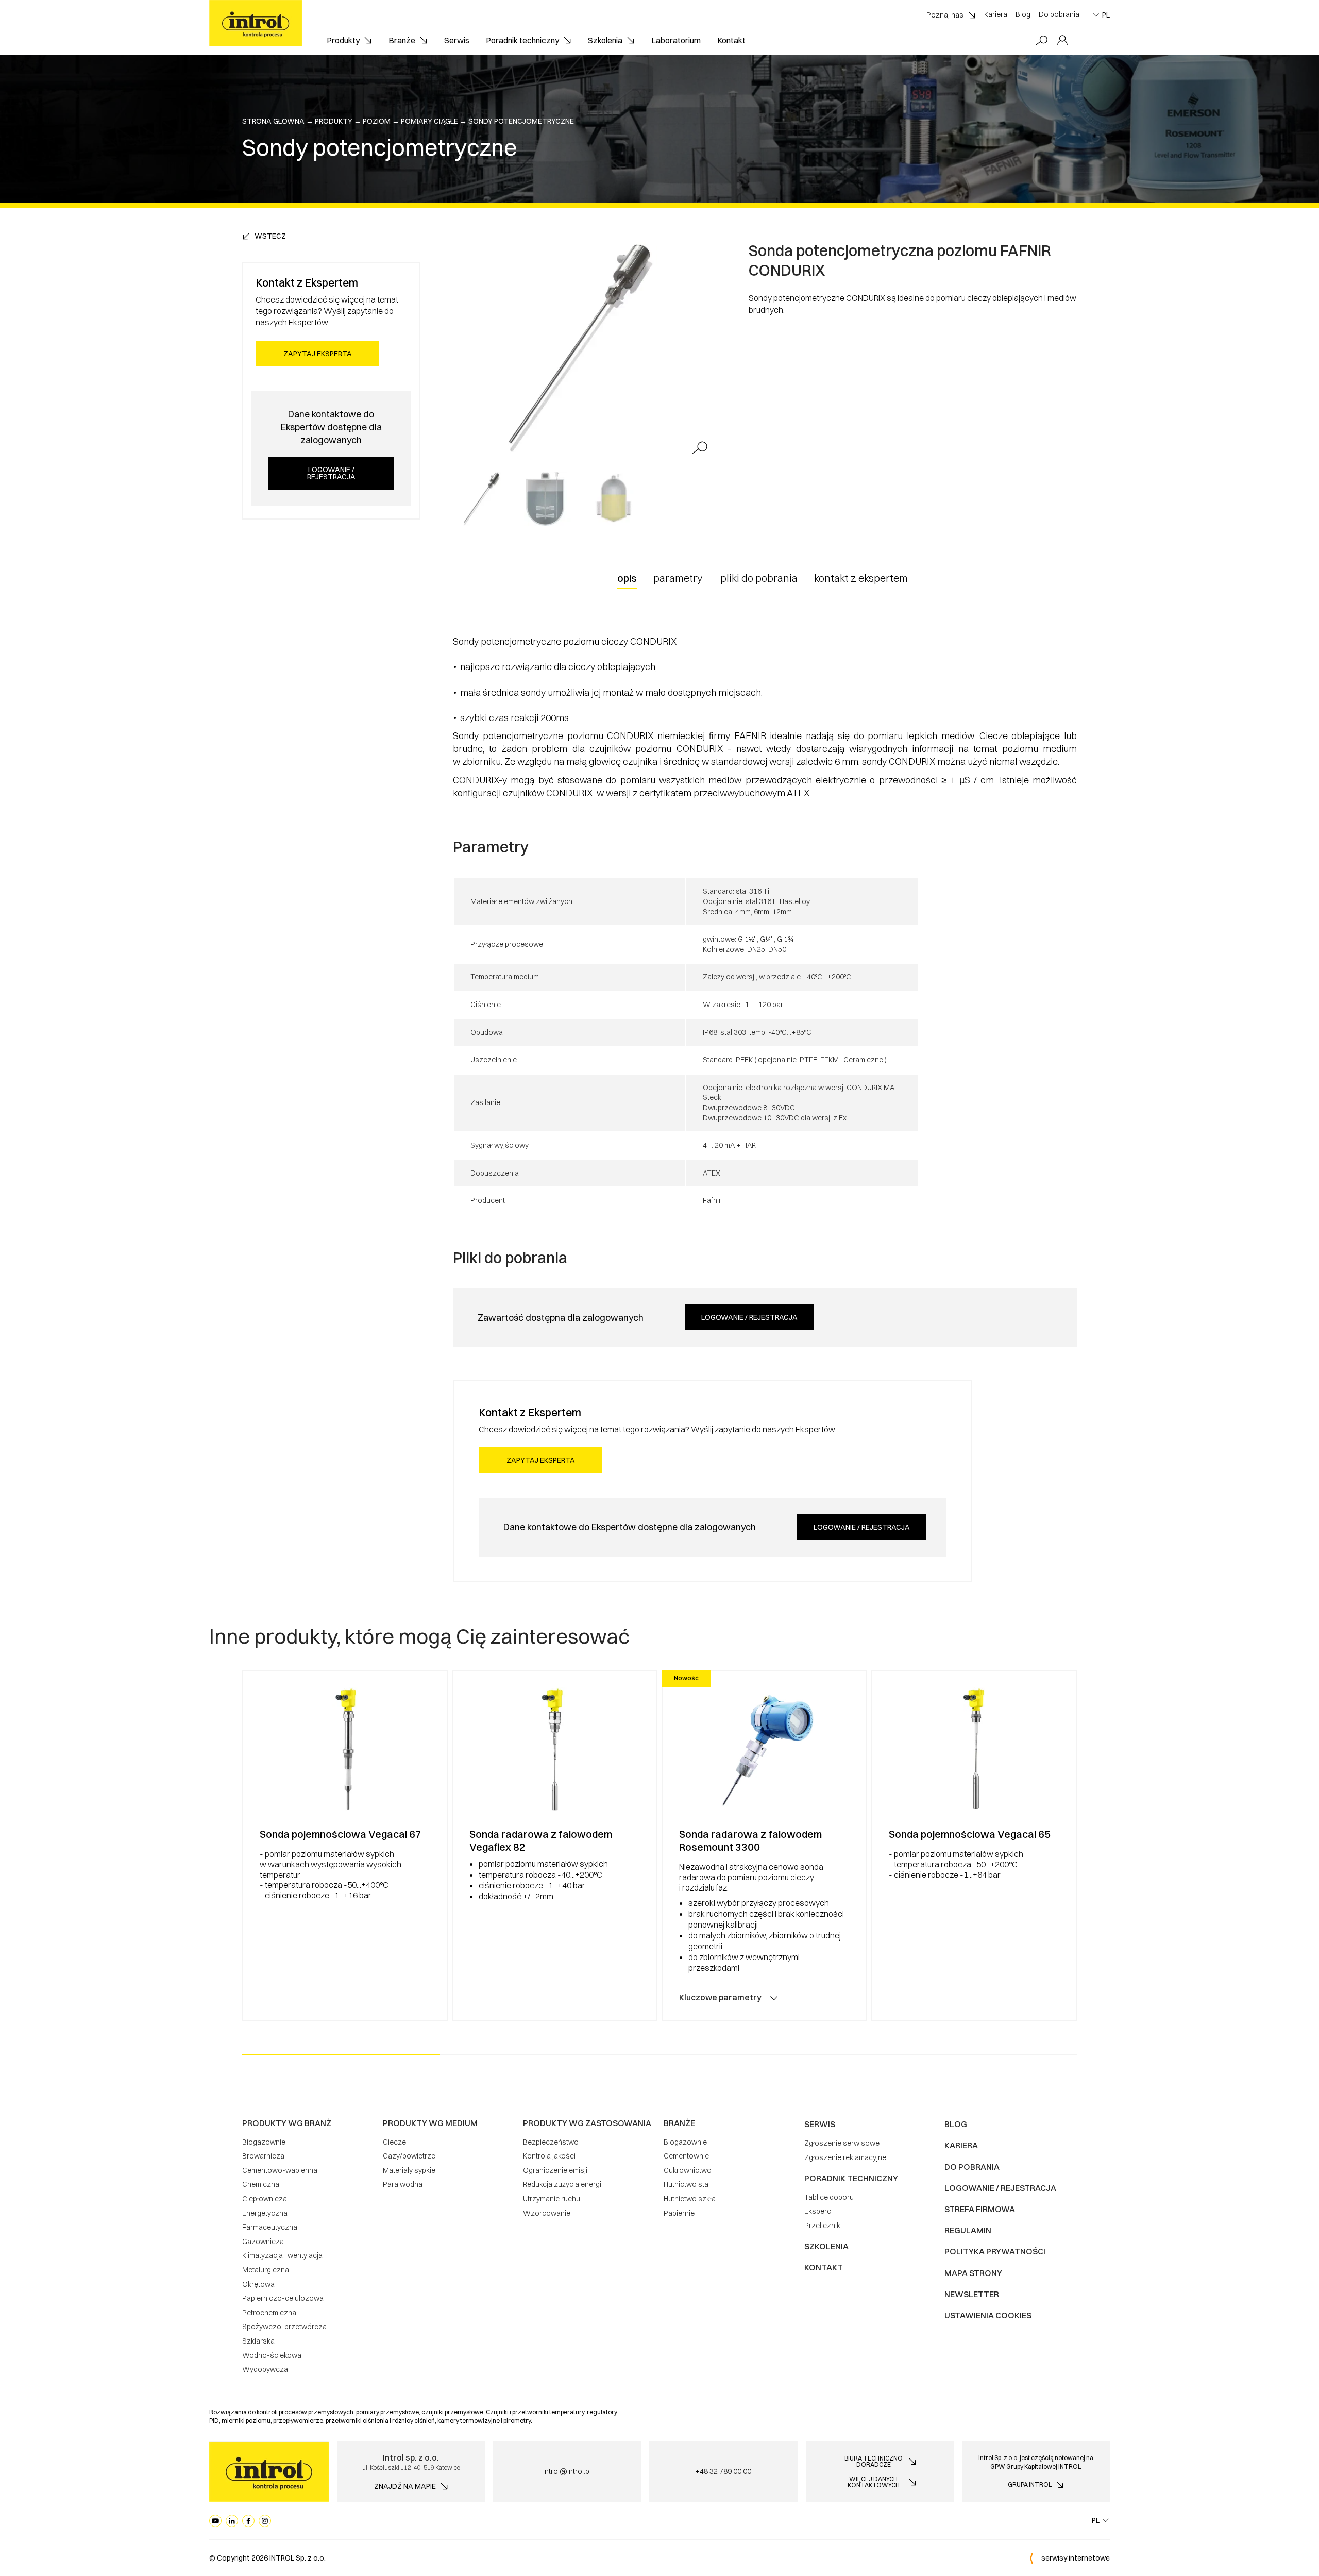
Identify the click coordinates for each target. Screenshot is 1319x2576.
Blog (1023, 14)
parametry (678, 578)
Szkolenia (605, 40)
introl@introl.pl (567, 2471)
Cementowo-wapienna (280, 2170)
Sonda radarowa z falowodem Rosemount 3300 (750, 1841)
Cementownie (686, 2156)
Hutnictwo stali (688, 2184)
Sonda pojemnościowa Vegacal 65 (970, 1834)
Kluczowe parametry (720, 1997)
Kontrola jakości (549, 2156)
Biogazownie (264, 2142)
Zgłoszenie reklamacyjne (845, 2157)
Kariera (996, 14)
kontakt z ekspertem (861, 578)
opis (627, 578)
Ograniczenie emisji (555, 2170)
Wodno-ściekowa (272, 2355)
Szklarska (258, 2341)
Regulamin (968, 2230)
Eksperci (818, 2211)
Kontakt (731, 40)
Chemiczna (261, 2184)
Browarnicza (263, 2156)
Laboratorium (676, 40)
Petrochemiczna (269, 2313)
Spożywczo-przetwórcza (284, 2327)
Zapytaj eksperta (318, 354)
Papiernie (679, 2213)
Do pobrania (1059, 14)
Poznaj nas (945, 15)
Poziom (377, 121)
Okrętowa (258, 2284)
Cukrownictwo (688, 2170)
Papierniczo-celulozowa (283, 2298)
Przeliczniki (823, 2226)
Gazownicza (263, 2242)
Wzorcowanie (547, 2213)
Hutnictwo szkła (690, 2199)
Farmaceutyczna (270, 2227)
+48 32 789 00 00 (723, 2471)
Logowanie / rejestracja (331, 473)
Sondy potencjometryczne (521, 121)
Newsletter (972, 2294)
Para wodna (403, 2184)
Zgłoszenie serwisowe (842, 2143)
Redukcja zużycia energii (563, 2184)
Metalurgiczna (266, 2270)
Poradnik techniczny (522, 40)
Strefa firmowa (980, 2209)
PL (1106, 15)
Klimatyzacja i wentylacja (282, 2255)
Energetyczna (265, 2213)
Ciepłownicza (265, 2199)
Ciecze (394, 2142)
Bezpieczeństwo (551, 2142)
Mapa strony (973, 2273)
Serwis (457, 40)
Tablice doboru (829, 2197)
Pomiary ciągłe (429, 121)
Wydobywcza (265, 2369)
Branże (402, 40)
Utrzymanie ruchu (552, 2199)
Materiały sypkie (409, 2170)
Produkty (343, 40)
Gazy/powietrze (409, 2156)
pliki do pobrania (759, 578)
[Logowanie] (1062, 41)
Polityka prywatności (995, 2251)
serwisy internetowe (1076, 2558)
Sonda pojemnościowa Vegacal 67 (341, 1834)
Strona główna (273, 121)
